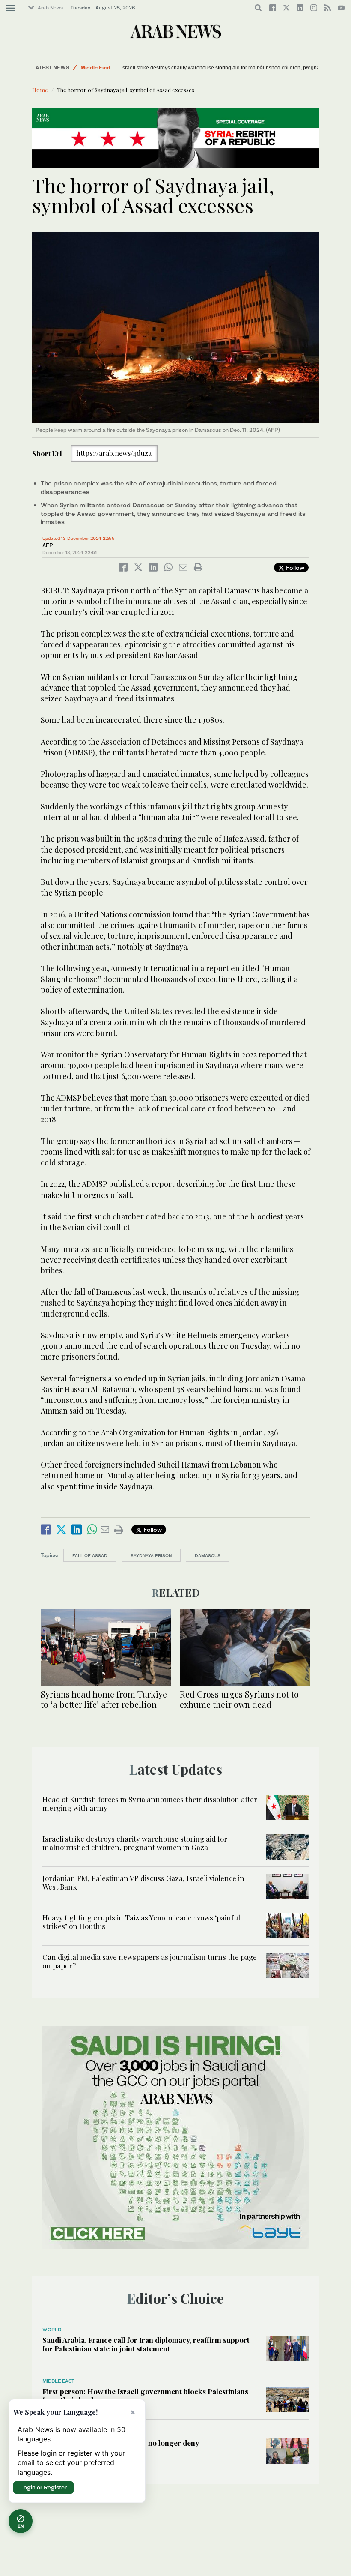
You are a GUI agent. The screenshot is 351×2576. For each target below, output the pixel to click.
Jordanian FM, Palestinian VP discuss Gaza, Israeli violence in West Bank (143, 1882)
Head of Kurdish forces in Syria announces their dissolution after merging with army (150, 1803)
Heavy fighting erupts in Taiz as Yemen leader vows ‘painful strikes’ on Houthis (141, 1922)
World (52, 2330)
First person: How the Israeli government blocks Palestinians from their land (145, 2396)
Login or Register (43, 2487)
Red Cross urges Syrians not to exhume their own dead (239, 1699)
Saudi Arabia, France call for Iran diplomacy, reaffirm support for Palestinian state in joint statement (146, 2344)
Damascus (208, 1555)
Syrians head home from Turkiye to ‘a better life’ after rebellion (104, 1699)
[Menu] (11, 8)
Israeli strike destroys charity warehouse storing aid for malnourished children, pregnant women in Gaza (135, 1843)
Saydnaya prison (151, 1555)
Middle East (95, 67)
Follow (294, 568)
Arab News (50, 8)
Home (40, 90)
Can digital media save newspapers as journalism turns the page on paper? (150, 1961)
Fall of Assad (90, 1555)
